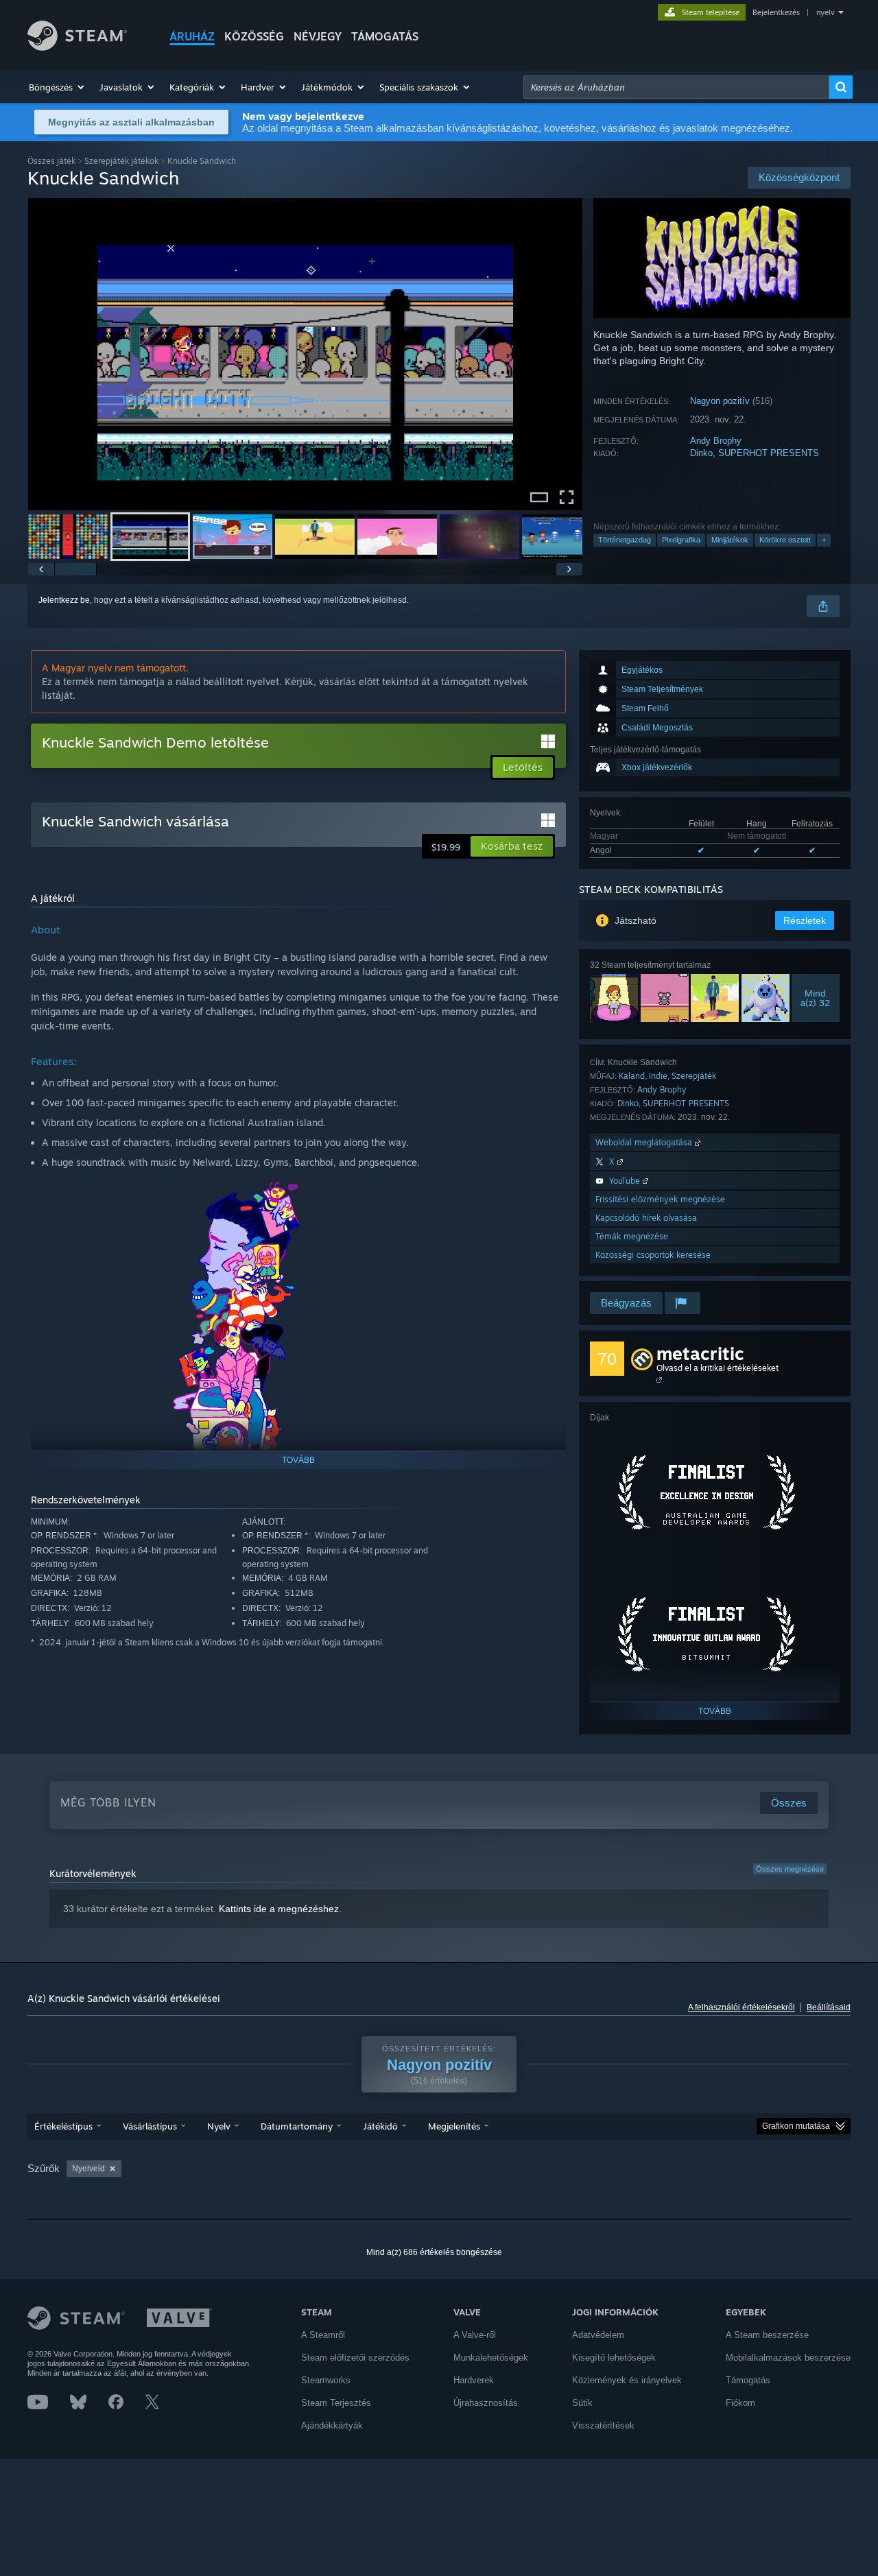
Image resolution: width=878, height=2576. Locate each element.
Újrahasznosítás (486, 2403)
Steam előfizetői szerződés (355, 2358)
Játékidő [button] (380, 2126)
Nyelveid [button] (88, 2169)
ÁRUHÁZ (192, 36)
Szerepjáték (694, 1076)
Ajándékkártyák (332, 2425)
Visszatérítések (603, 2425)
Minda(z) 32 (816, 998)
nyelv (826, 12)
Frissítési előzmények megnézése (660, 1199)
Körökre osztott (785, 540)
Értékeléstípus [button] (63, 2126)
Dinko (701, 453)
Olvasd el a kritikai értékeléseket (717, 1368)
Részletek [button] (805, 920)
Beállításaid (829, 2007)
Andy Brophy (716, 441)
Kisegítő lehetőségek (614, 2358)
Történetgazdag (625, 540)
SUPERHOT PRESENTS (769, 453)
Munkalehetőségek (491, 2358)
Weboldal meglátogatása (645, 1142)
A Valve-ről (475, 2335)
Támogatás (748, 2380)
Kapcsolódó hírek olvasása (646, 1218)
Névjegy (318, 36)
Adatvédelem (598, 2335)
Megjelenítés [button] (454, 2126)
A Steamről (323, 2335)
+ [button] (824, 540)
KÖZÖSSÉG (254, 36)
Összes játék (51, 161)
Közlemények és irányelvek (627, 2380)
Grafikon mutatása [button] (796, 2126)
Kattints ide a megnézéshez (279, 1909)
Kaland (632, 1076)
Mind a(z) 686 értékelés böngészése (434, 2252)
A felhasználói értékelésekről (741, 2007)
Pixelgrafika (681, 540)
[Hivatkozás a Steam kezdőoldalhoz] (77, 47)
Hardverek (474, 2380)
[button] (57, 87)
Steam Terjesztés (336, 2403)
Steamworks (326, 2380)
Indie (658, 1076)
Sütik (582, 2403)
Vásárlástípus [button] (150, 2126)
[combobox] (676, 87)
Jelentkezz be (64, 600)
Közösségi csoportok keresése (653, 1255)
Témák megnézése (632, 1236)
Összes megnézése (790, 1869)
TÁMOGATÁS (385, 36)
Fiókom (740, 2403)
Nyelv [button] (219, 2126)
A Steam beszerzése (767, 2335)
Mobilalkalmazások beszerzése (788, 2358)
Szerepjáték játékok (121, 161)
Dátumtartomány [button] (297, 2126)
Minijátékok (730, 540)
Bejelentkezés (776, 12)
